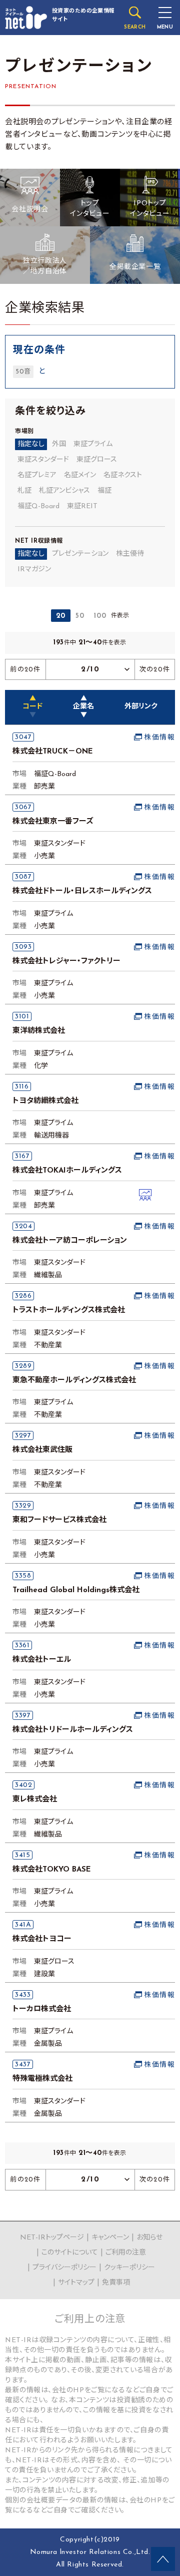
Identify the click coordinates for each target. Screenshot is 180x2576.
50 (80, 616)
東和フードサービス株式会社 (59, 1520)
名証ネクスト (123, 475)
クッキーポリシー (129, 2268)
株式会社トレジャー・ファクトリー (66, 962)
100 (100, 616)
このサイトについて (70, 2253)
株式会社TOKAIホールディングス (67, 1171)
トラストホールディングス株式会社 (69, 1311)
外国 (59, 444)
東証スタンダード (43, 460)
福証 (104, 491)
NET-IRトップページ (52, 2238)
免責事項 (116, 2283)
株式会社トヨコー (42, 1939)
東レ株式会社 (35, 1800)
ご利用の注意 (126, 2253)
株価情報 (159, 738)
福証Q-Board (38, 506)
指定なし (31, 444)
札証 (24, 491)
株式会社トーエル (42, 1660)
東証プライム (93, 444)
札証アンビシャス (64, 491)
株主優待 (130, 554)
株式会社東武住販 (42, 1450)
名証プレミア (37, 475)
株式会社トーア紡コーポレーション (70, 1241)
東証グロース (97, 460)
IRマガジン (34, 570)
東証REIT (82, 506)
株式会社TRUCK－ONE (53, 752)
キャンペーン (110, 2238)
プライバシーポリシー (64, 2268)
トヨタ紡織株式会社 (45, 1101)
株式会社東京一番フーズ (53, 822)
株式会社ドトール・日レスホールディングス (82, 891)
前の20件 (25, 670)
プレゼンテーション (80, 554)
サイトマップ (76, 2283)
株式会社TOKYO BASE (52, 1870)
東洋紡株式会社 (39, 1031)
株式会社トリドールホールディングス (73, 1730)
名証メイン (80, 475)
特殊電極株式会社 (42, 2079)
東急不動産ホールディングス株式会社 (74, 1381)
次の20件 (155, 670)
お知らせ (149, 2238)
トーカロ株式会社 (42, 2009)
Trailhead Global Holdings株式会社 (76, 1590)
